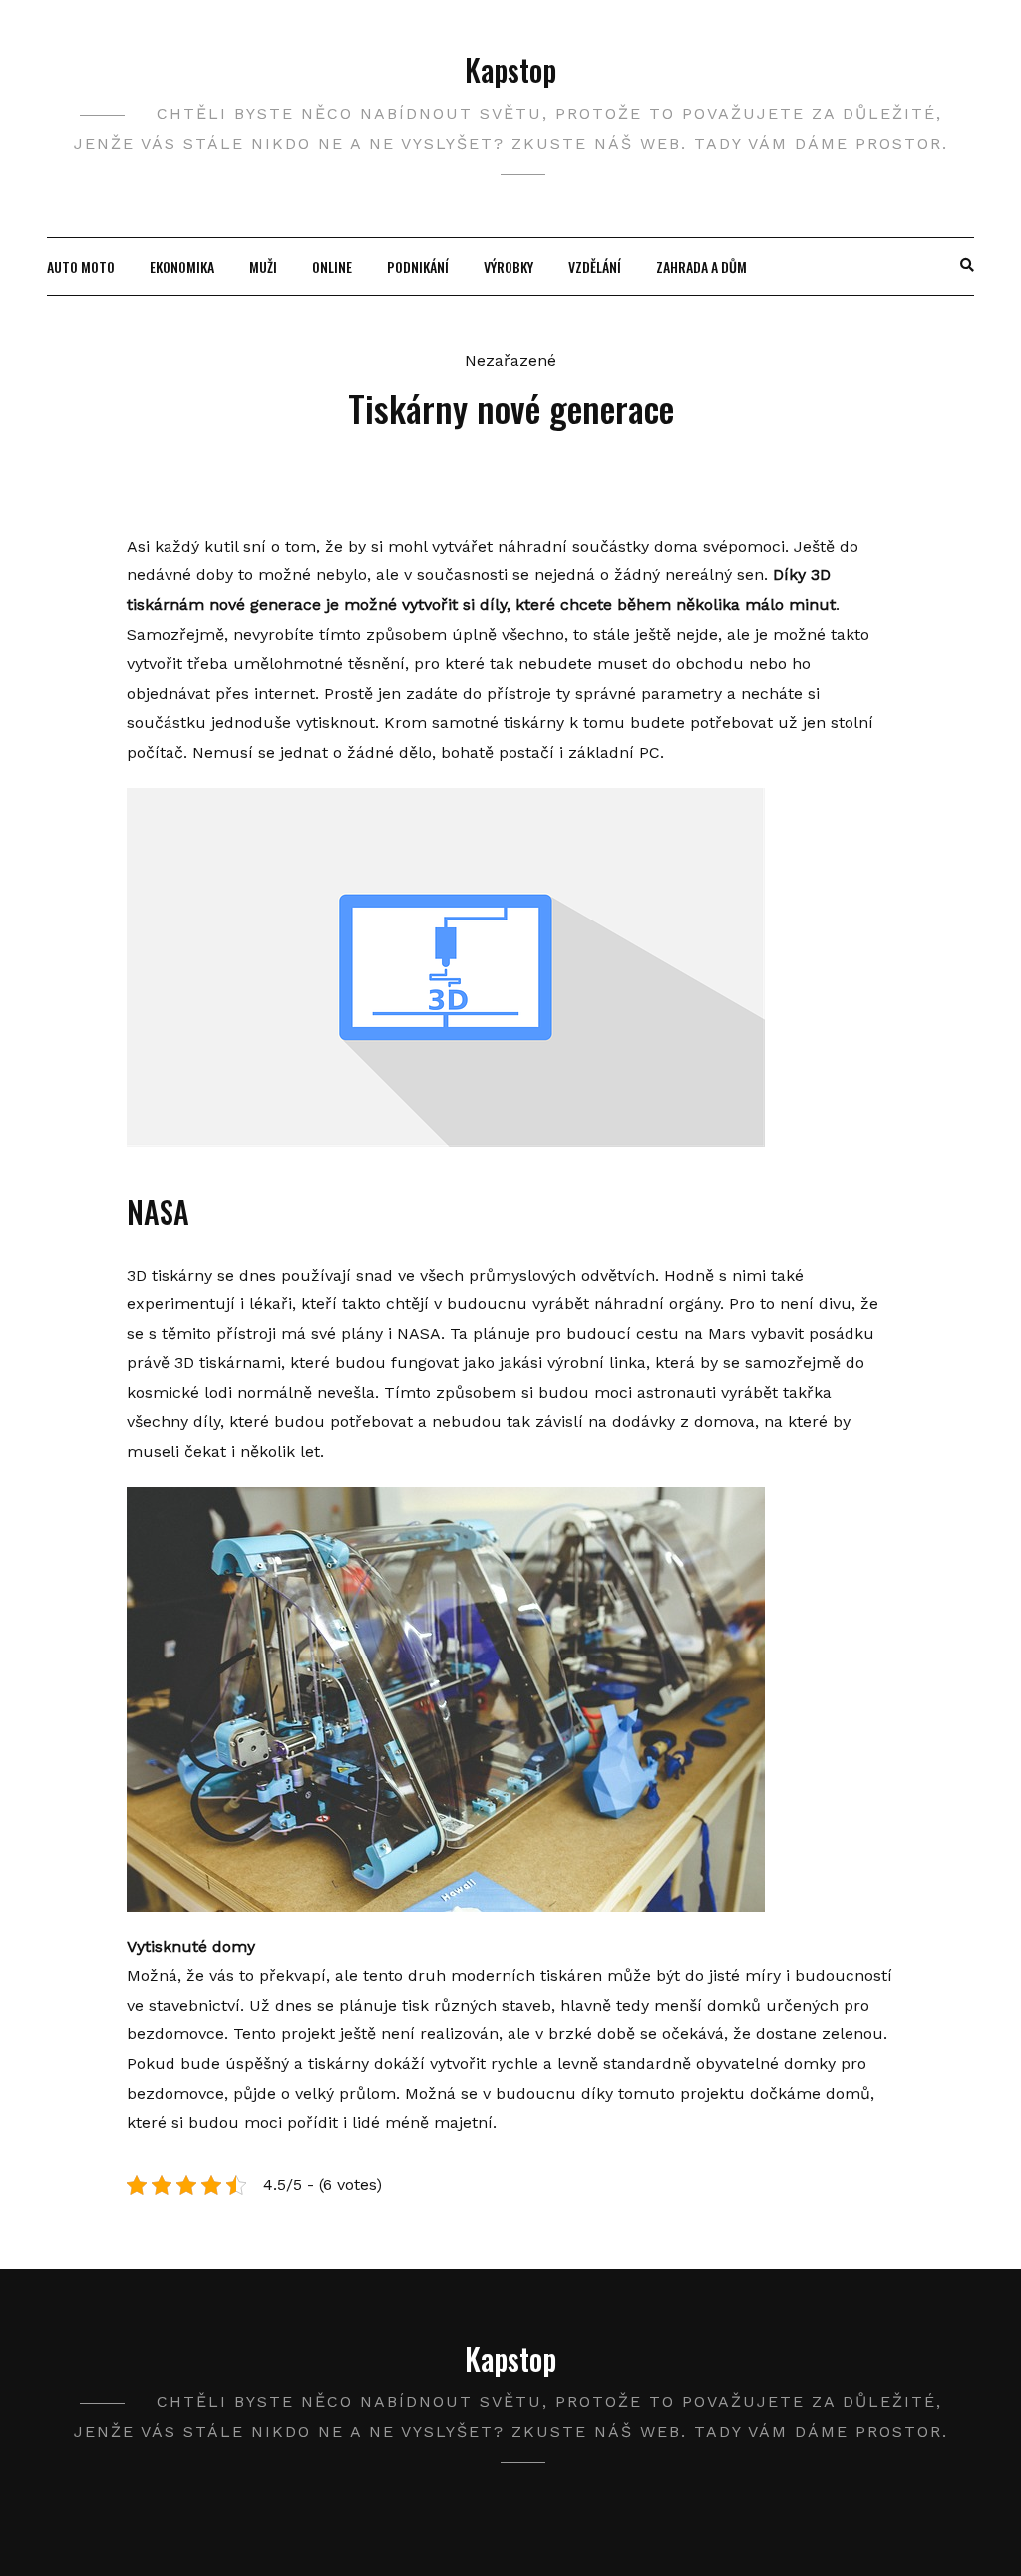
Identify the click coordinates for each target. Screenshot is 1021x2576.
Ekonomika (182, 267)
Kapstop (510, 69)
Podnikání (418, 267)
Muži (263, 267)
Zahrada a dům (701, 267)
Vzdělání (595, 267)
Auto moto (81, 267)
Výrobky (509, 267)
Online (332, 267)
